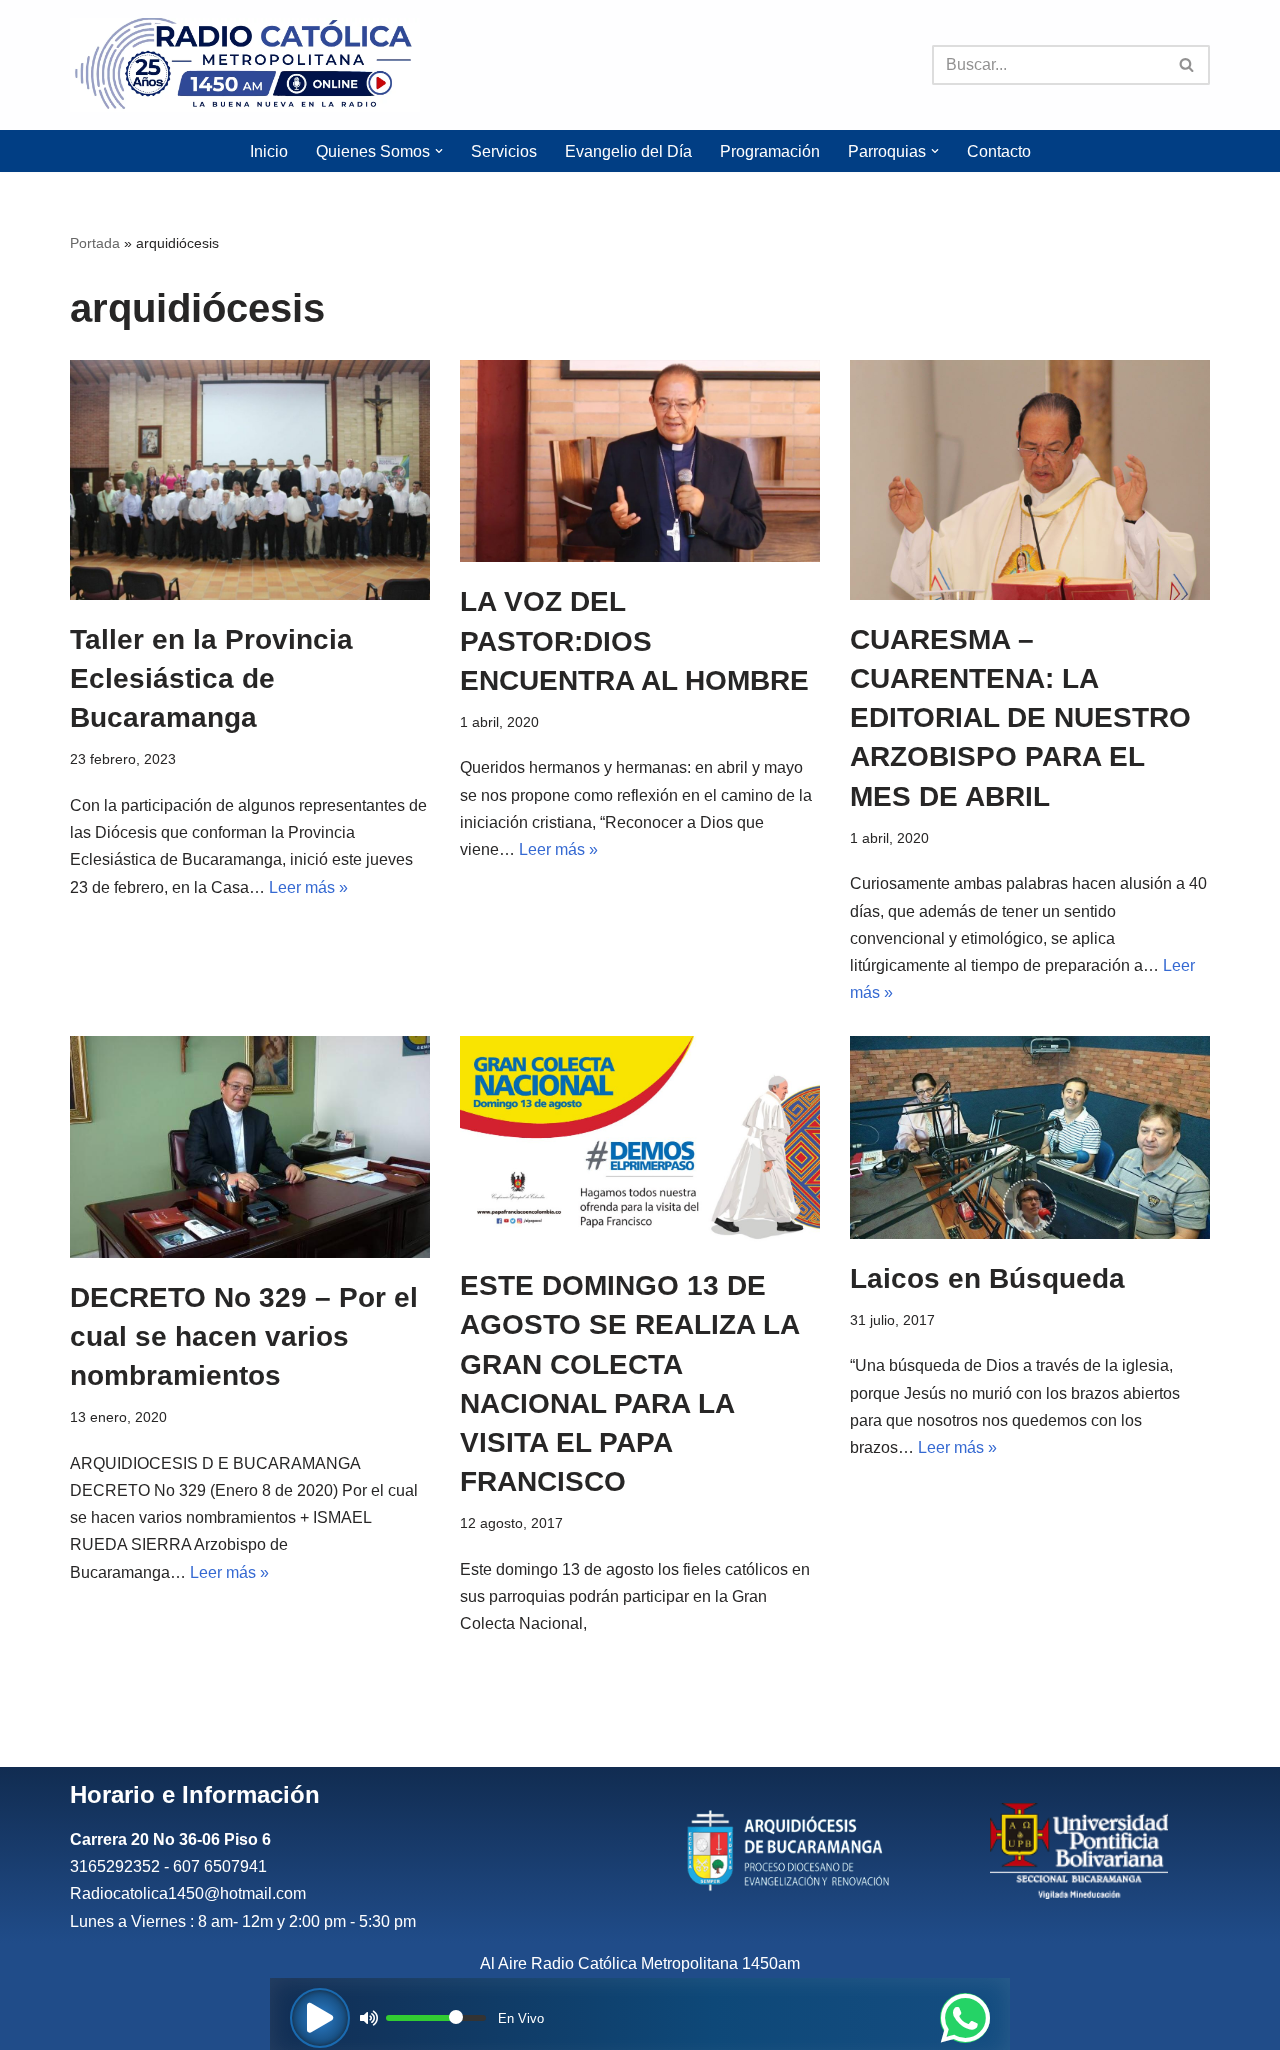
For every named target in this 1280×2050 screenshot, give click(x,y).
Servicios (504, 151)
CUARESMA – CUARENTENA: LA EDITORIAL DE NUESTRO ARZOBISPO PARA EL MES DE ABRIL (1020, 718)
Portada (95, 243)
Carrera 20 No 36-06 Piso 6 (170, 1839)
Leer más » (308, 887)
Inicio (269, 151)
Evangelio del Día (628, 151)
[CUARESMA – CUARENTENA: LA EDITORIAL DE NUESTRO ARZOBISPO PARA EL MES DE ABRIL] (1030, 480)
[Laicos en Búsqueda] (1030, 1137)
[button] (439, 151)
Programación (770, 151)
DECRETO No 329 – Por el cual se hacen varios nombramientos (244, 1336)
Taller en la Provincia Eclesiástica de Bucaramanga (211, 678)
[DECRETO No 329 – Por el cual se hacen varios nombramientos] (250, 1147)
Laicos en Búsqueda (987, 1278)
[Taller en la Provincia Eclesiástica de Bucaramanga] (250, 480)
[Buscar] (1187, 65)
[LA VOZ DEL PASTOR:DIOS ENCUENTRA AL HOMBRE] (640, 461)
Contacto (999, 151)
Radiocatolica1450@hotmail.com (188, 1893)
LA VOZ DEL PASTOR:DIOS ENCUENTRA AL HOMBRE (634, 640)
